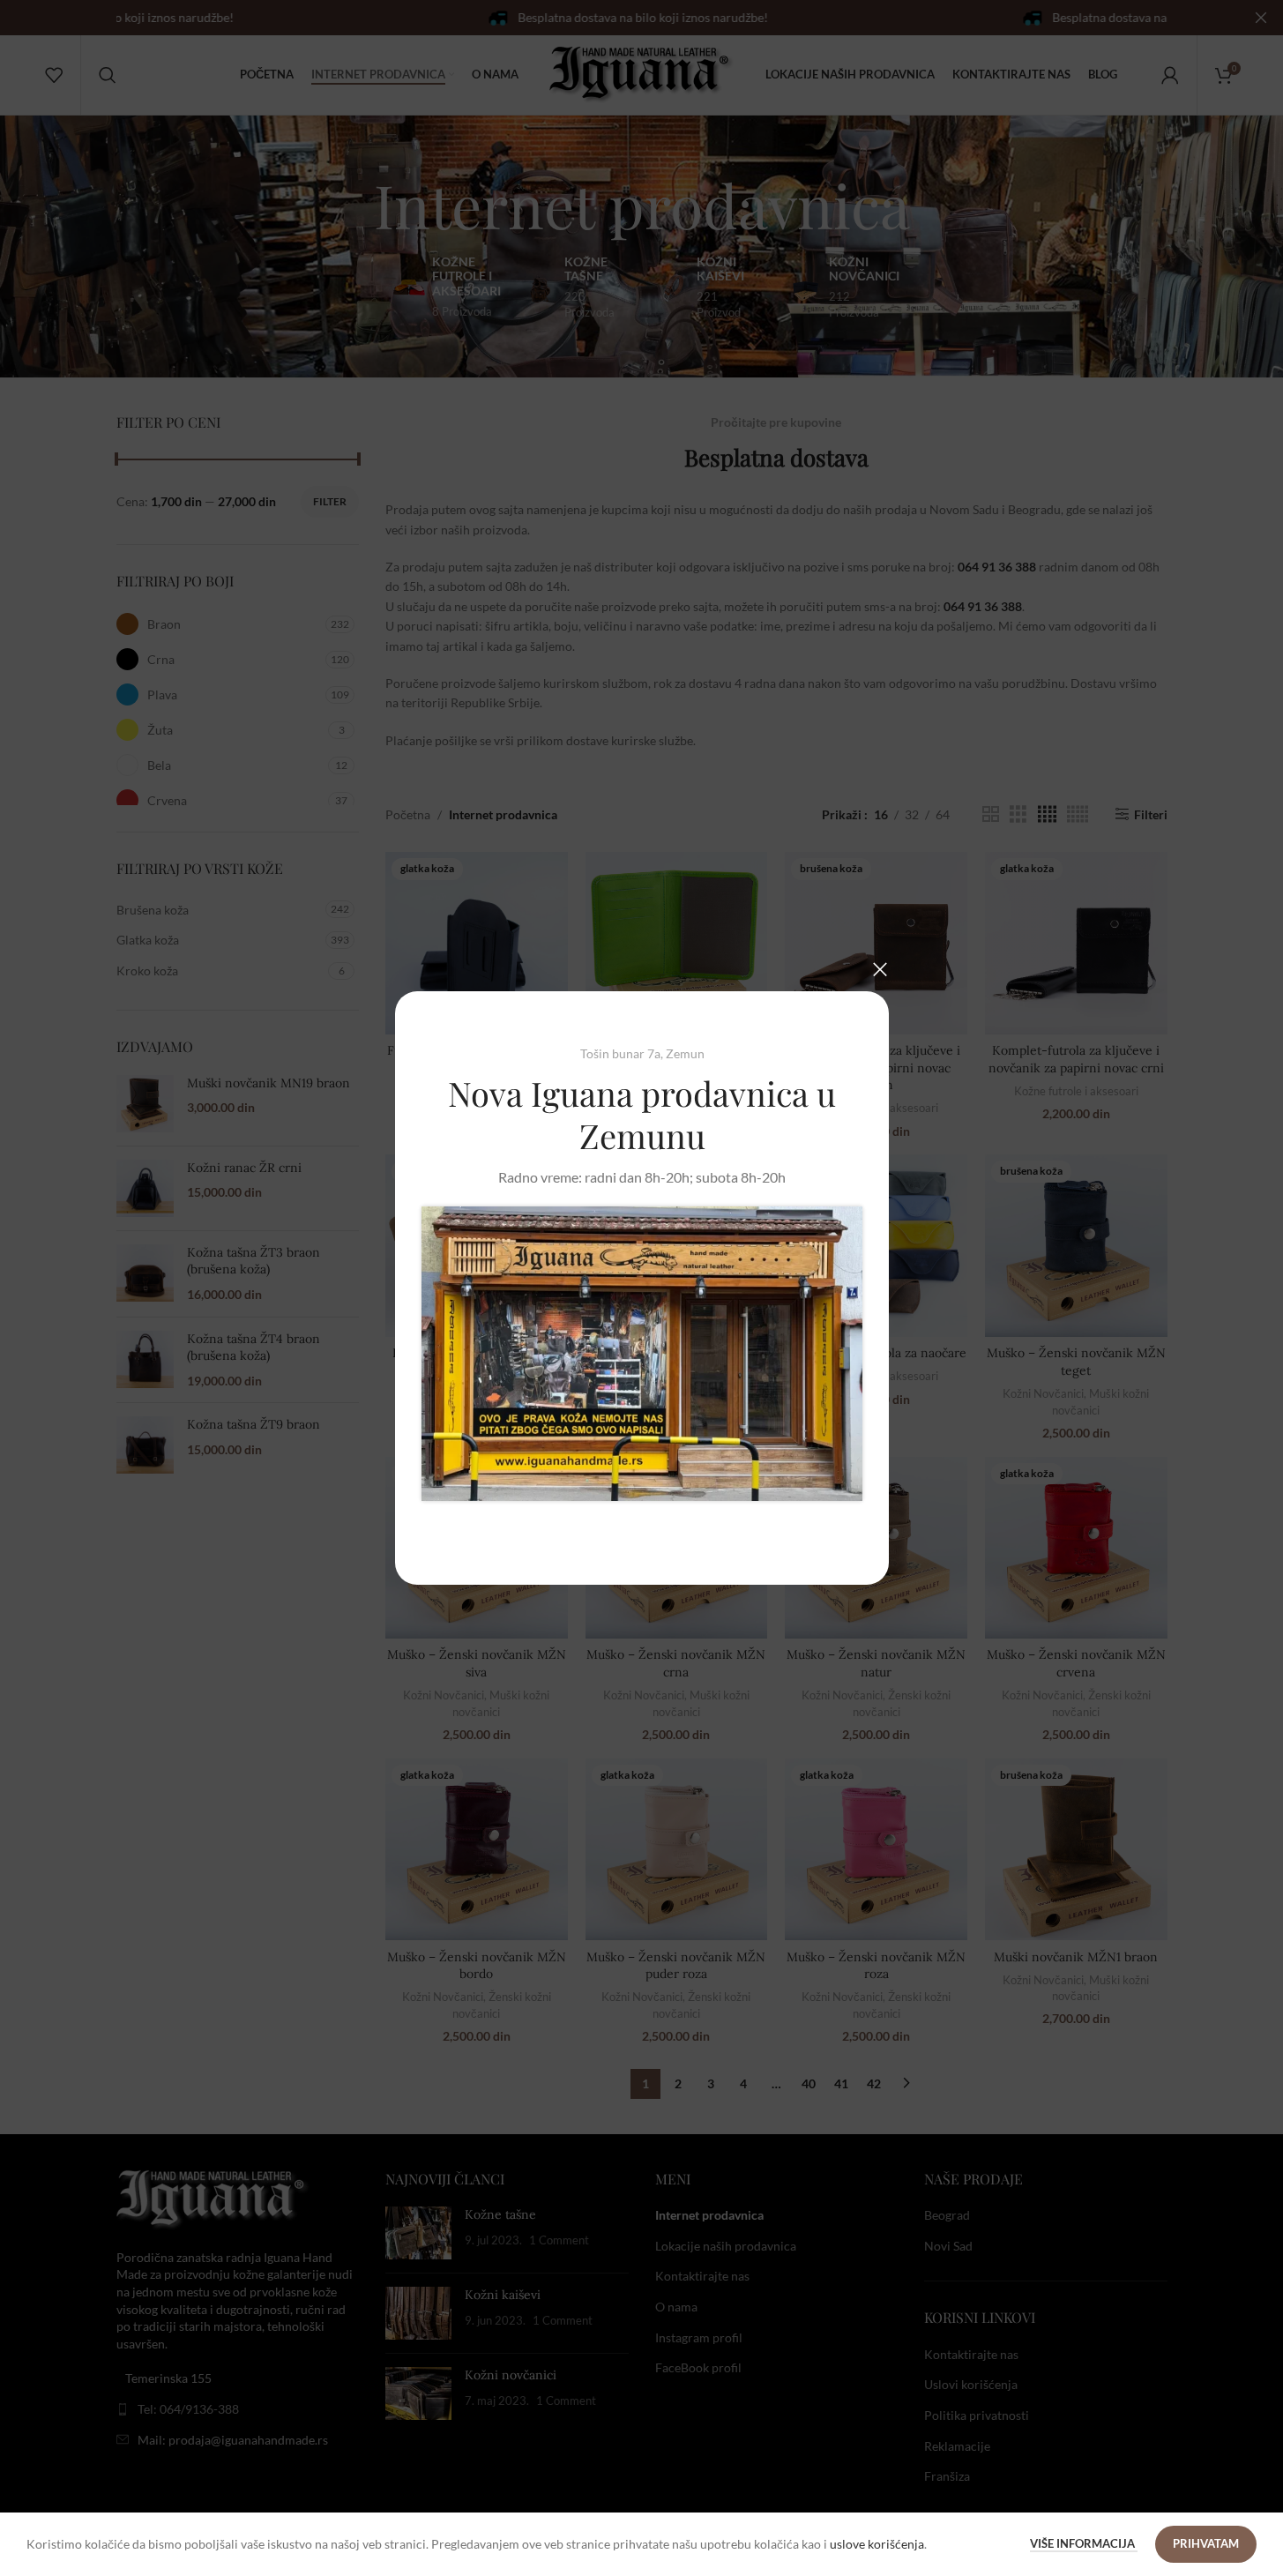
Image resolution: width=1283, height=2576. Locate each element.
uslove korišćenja (877, 2544)
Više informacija (1084, 2543)
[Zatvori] (880, 969)
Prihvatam (1206, 2543)
